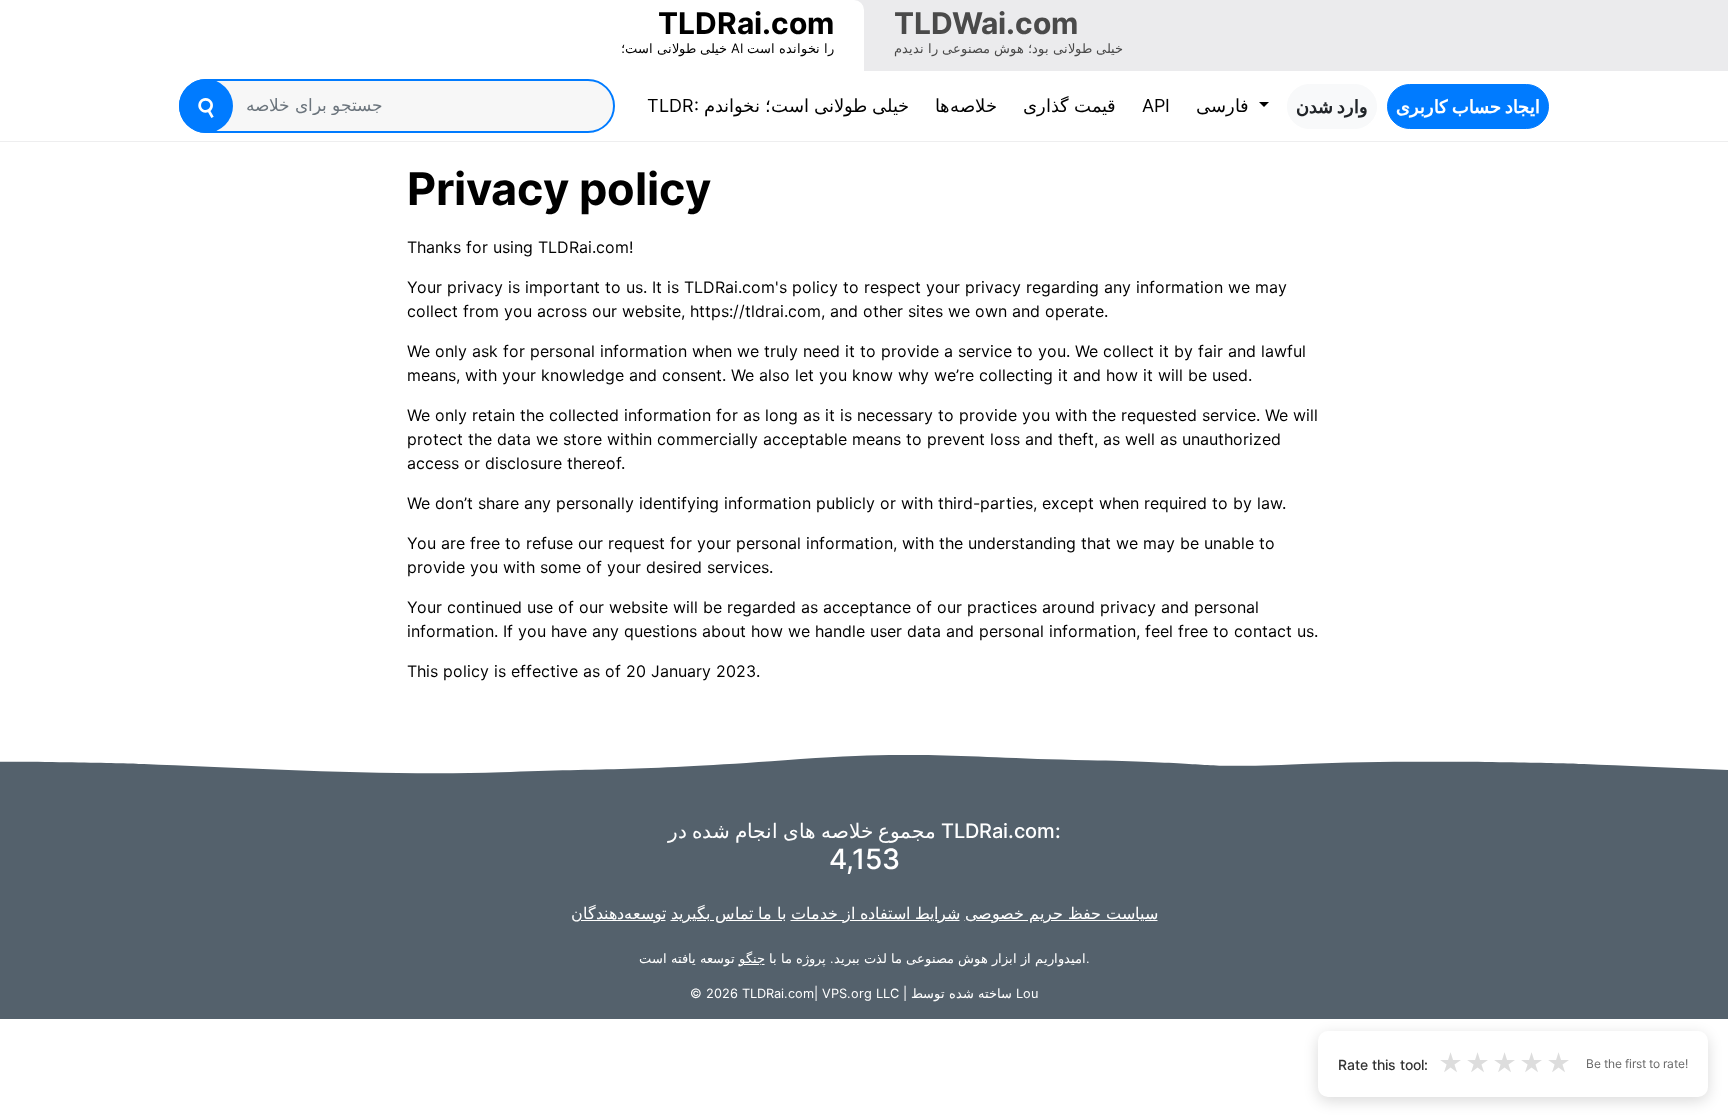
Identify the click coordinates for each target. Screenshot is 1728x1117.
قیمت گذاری (1069, 105)
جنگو (752, 958)
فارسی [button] (1225, 105)
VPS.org (847, 993)
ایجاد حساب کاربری (1468, 106)
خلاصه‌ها (966, 105)
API (1156, 105)
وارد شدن (1332, 106)
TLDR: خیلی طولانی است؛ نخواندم (782, 105)
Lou (1027, 993)
